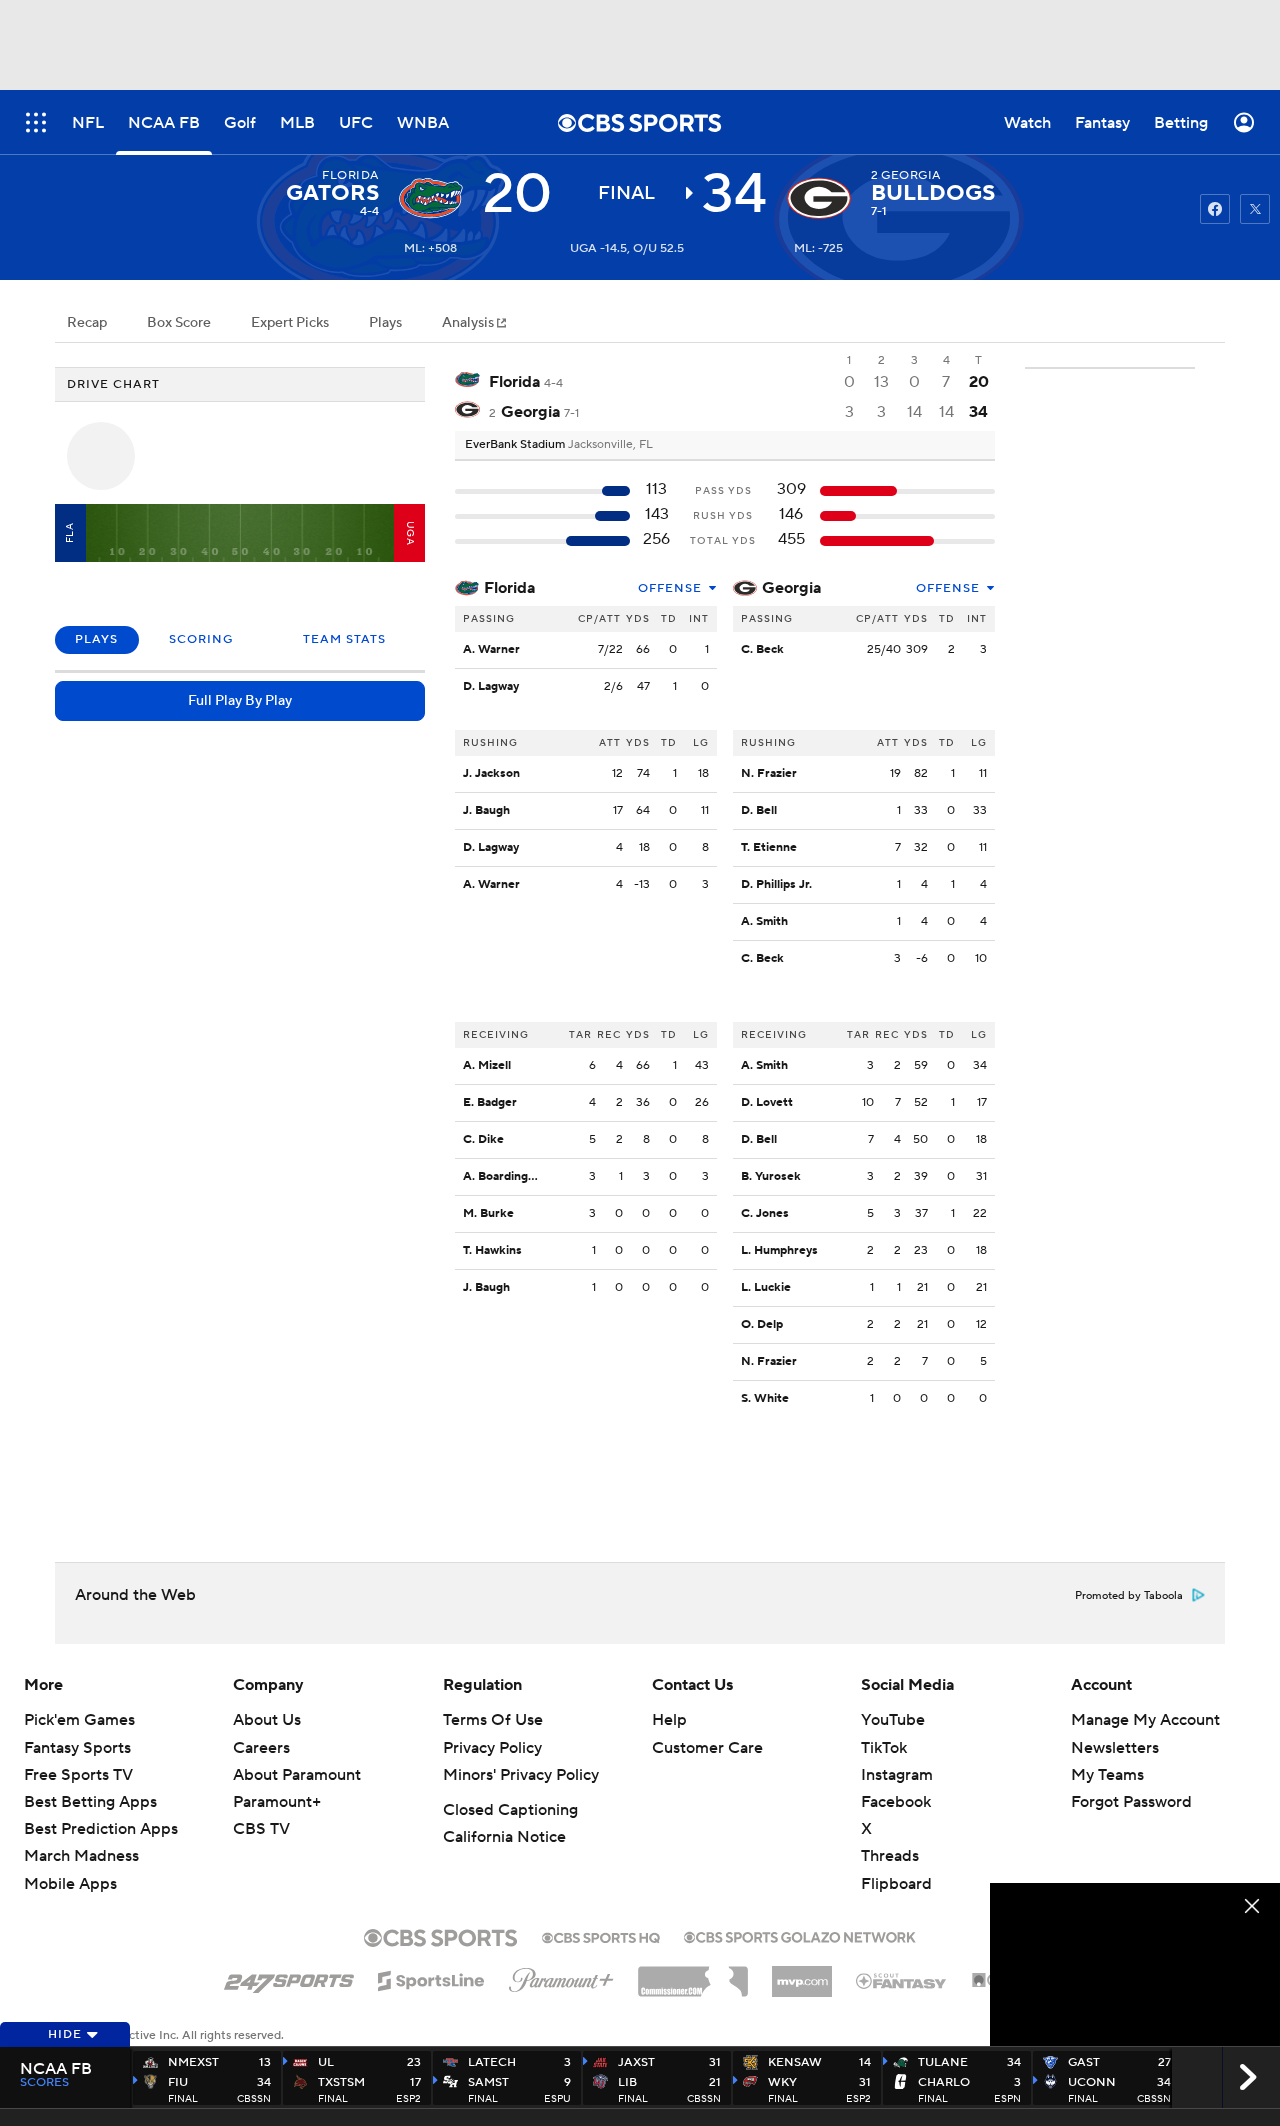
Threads (890, 1856)
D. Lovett (767, 1102)
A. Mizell (487, 1065)
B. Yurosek (771, 1176)
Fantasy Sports (77, 1748)
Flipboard (896, 1884)
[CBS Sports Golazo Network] (800, 1935)
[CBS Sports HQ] (601, 1936)
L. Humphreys (779, 1250)
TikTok (884, 1748)
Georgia (791, 588)
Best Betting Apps (90, 1802)
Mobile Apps (70, 1884)
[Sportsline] (431, 1978)
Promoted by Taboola (1129, 1596)
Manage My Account (1145, 1720)
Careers (261, 1748)
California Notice (504, 1837)
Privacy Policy (492, 1748)
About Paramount (297, 1775)
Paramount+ (277, 1802)
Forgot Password (1131, 1802)
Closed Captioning (510, 1810)
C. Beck (762, 649)
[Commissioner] (693, 1974)
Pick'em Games (79, 1720)
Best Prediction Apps (101, 1829)
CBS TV (261, 1829)
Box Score (179, 323)
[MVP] (802, 1974)
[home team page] (819, 198)
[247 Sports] (289, 1977)
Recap (87, 323)
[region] (1135, 1964)
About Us (267, 1720)
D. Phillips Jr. (776, 884)
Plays (385, 323)
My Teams (1107, 1775)
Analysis (469, 323)
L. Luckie (766, 1287)
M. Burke (488, 1213)
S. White (765, 1398)
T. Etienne (769, 847)
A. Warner (491, 649)
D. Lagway (491, 686)
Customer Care (707, 1748)
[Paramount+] (561, 1976)
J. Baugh (486, 810)
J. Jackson (491, 773)
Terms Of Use (493, 1720)
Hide (65, 2034)
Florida (509, 588)
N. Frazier (769, 773)
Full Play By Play (240, 701)
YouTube (893, 1720)
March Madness (81, 1856)
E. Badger (490, 1102)
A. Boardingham (507, 1176)
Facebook (896, 1802)
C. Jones (765, 1213)
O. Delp (762, 1324)
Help (669, 1720)
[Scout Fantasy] (902, 1980)
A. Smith (764, 921)
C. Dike (483, 1139)
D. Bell (759, 810)
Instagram (897, 1775)
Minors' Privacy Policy (521, 1775)
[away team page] (431, 198)
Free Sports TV (78, 1775)
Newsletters (1115, 1748)
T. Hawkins (492, 1250)
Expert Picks (290, 323)
